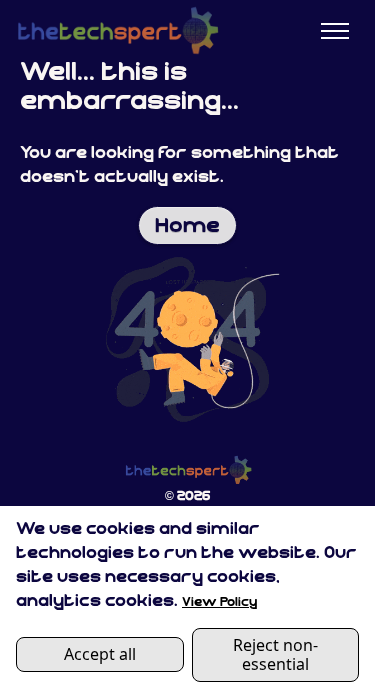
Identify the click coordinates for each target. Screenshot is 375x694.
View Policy (219, 602)
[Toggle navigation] (334, 31)
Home (187, 226)
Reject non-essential (275, 654)
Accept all (100, 654)
